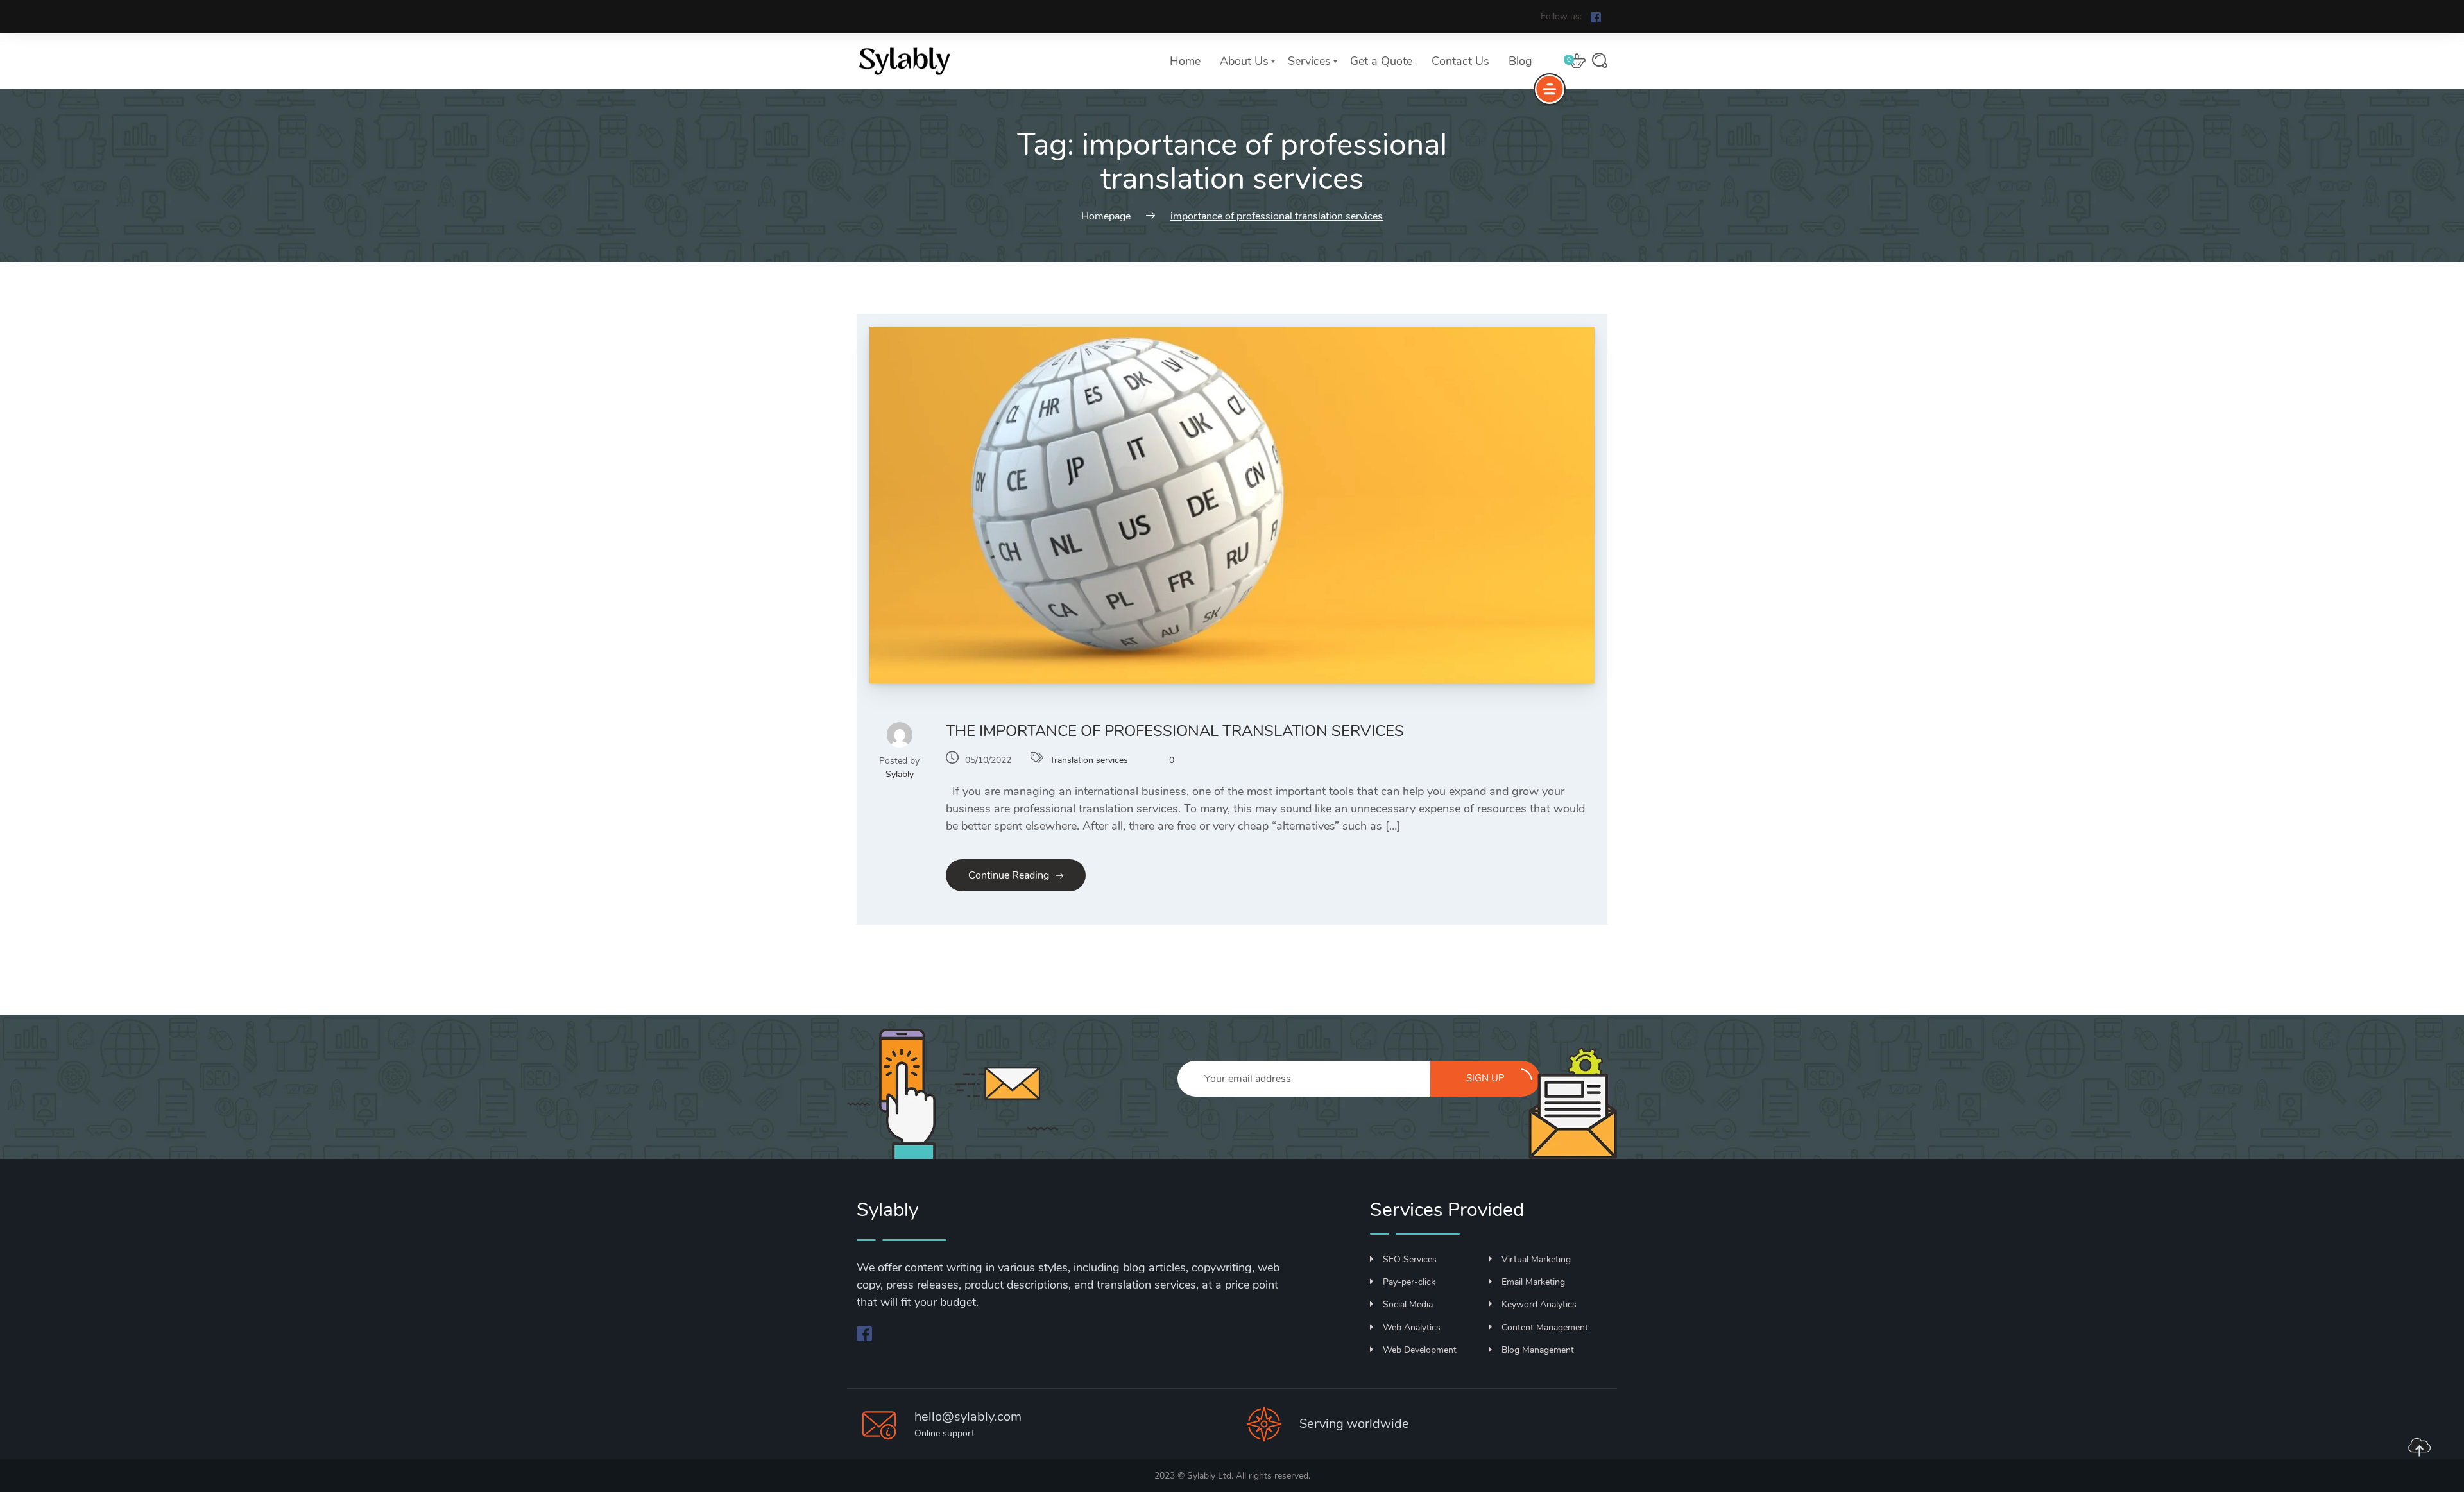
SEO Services (1410, 1259)
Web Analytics (1412, 1327)
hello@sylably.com (968, 1417)
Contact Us (1460, 61)
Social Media (1408, 1304)
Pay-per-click (1409, 1282)
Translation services (1089, 760)
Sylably (900, 774)
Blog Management (1538, 1350)
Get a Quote (1381, 61)
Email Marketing (1533, 1282)
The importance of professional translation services (1175, 731)
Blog (1520, 61)
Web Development (1420, 1350)
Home (1185, 61)
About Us (1244, 61)
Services (1309, 61)
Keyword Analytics (1539, 1304)
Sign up (1485, 1078)
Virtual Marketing (1536, 1259)
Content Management (1545, 1327)
